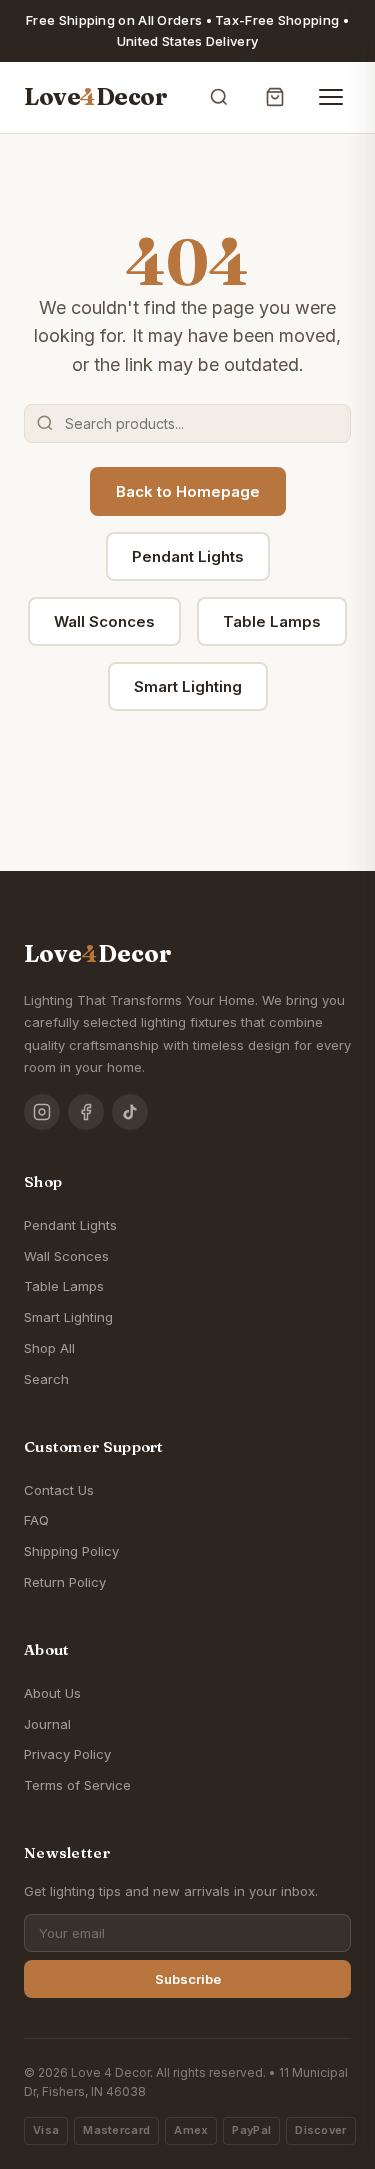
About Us (52, 1693)
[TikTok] (130, 1112)
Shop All (49, 1348)
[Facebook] (86, 1112)
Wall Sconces (104, 621)
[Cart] (275, 97)
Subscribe (188, 1979)
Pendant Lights (188, 556)
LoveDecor (95, 96)
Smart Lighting (188, 686)
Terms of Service (77, 1785)
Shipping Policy (71, 1551)
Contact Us (59, 1490)
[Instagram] (42, 1112)
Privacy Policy (67, 1754)
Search (46, 1379)
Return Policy (65, 1582)
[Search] (219, 97)
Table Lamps (272, 621)
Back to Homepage (188, 491)
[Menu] (331, 97)
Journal (47, 1724)
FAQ (36, 1520)
